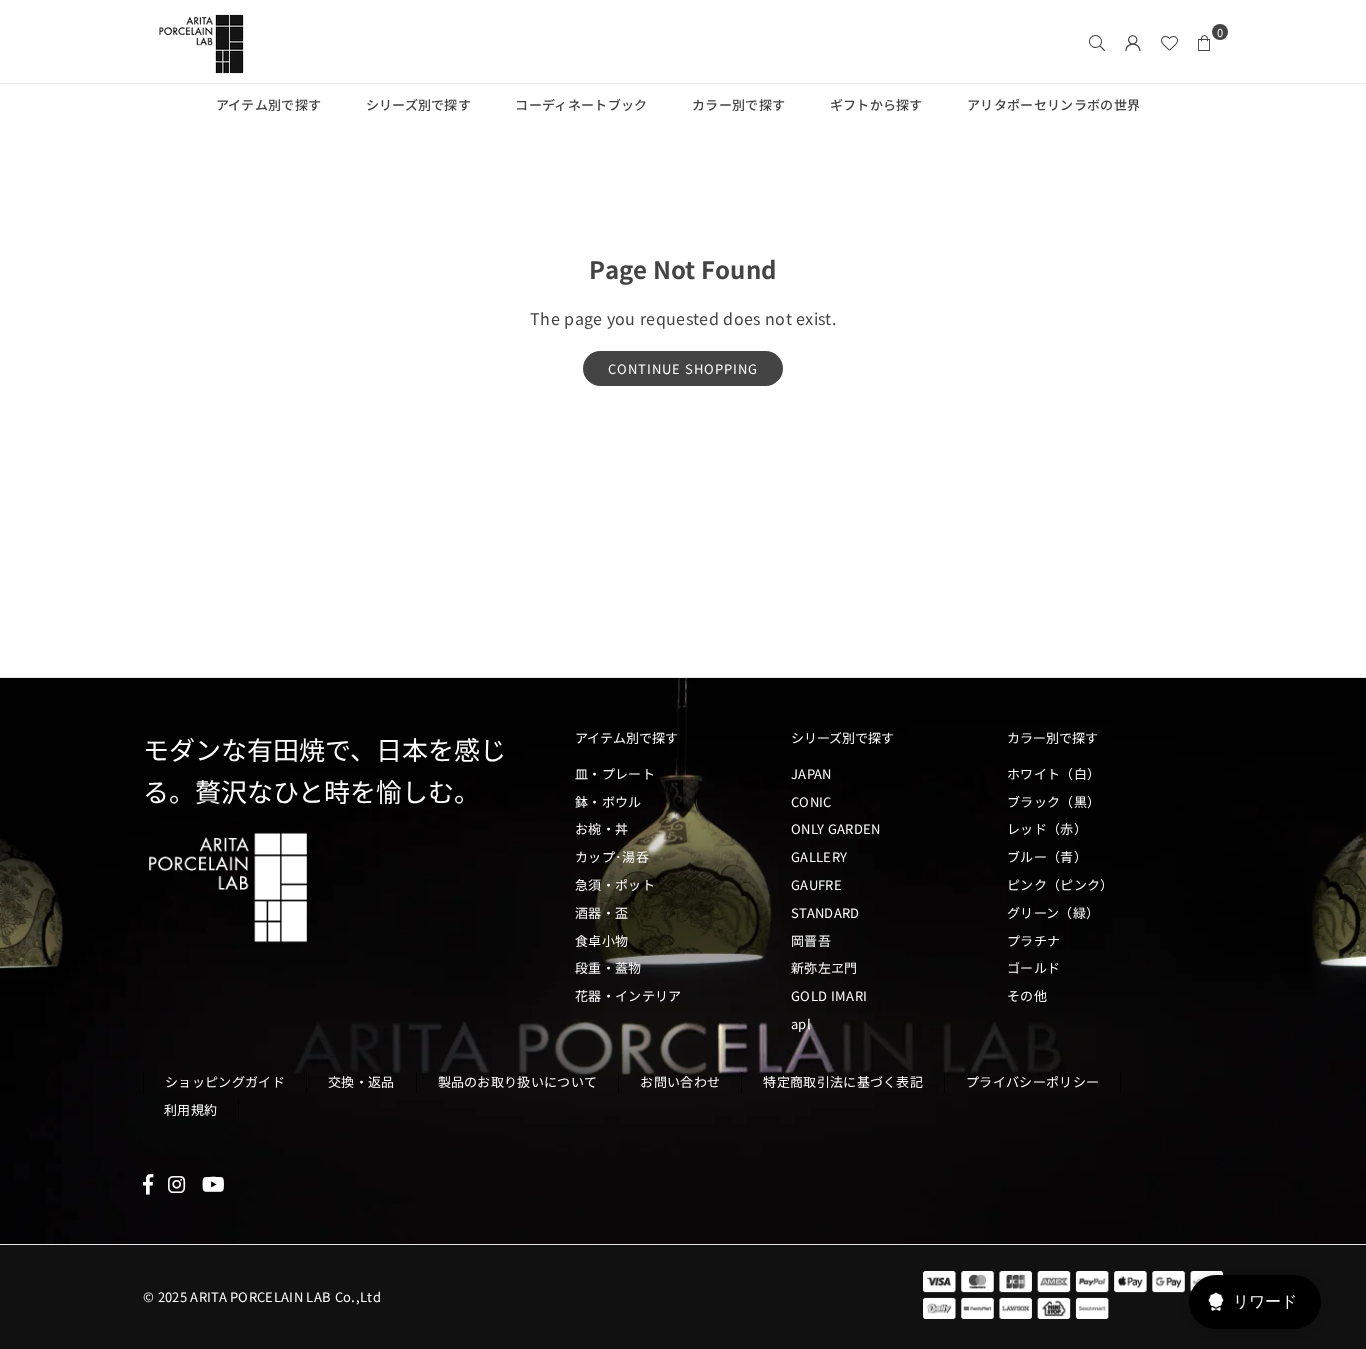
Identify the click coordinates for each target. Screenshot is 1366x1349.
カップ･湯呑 (612, 856)
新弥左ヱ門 (824, 967)
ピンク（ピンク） (1060, 884)
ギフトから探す (876, 104)
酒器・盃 (601, 912)
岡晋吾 (811, 940)
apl (801, 1023)
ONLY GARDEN (836, 828)
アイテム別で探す (269, 104)
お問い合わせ (680, 1081)
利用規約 (190, 1109)
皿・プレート (615, 773)
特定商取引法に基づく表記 (843, 1081)
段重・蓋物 (608, 967)
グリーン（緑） (1053, 912)
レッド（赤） (1047, 828)
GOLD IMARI (829, 995)
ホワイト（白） (1053, 773)
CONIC (811, 801)
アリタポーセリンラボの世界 (1053, 104)
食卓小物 (601, 940)
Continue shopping (683, 368)
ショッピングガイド (225, 1081)
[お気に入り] (1169, 42)
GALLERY (819, 856)
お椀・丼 (601, 828)
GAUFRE (816, 884)
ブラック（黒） (1053, 801)
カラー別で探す (738, 104)
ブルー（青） (1047, 856)
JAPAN (811, 773)
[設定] (1133, 42)
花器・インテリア (628, 995)
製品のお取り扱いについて (518, 1081)
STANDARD (825, 912)
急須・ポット (615, 884)
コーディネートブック (581, 104)
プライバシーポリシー (1032, 1081)
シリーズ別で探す (419, 104)
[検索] (1097, 42)
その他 (1027, 995)
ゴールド (1033, 967)
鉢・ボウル (608, 801)
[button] (1205, 42)
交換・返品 (361, 1081)
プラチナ (1033, 940)
